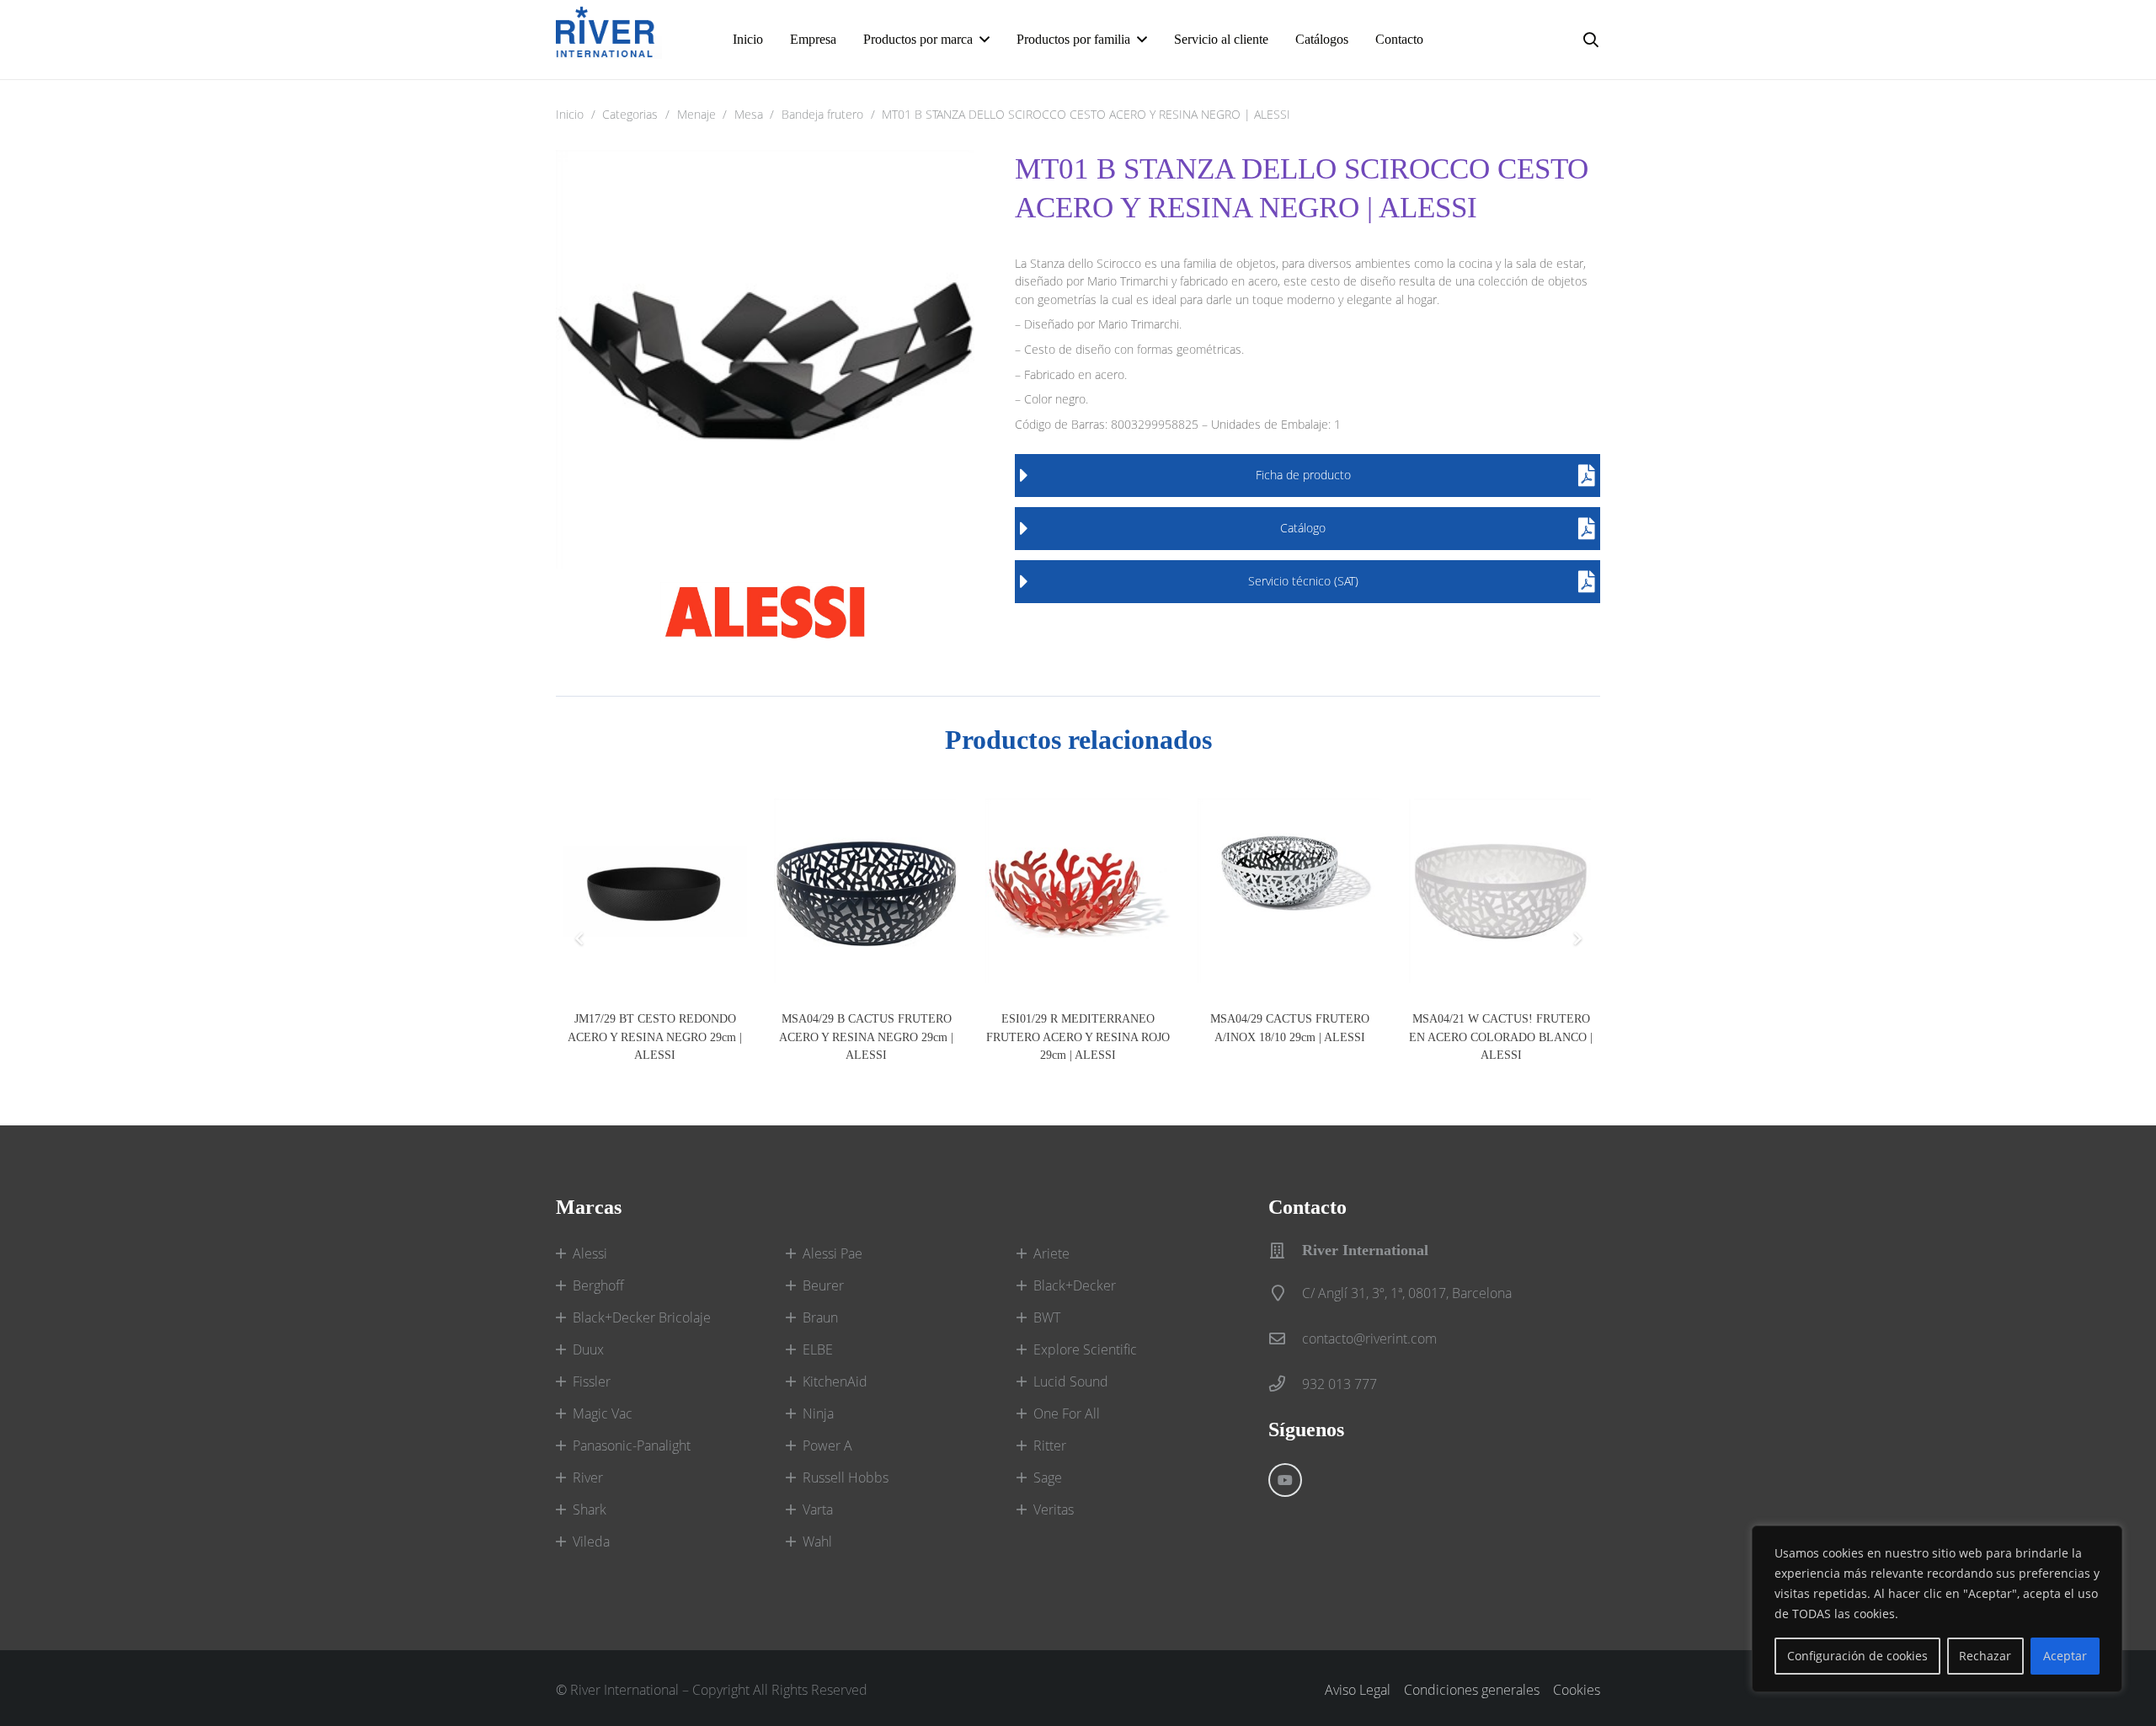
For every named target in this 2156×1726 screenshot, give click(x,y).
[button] (1591, 40)
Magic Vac (603, 1413)
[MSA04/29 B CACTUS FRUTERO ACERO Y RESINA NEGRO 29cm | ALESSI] (866, 891)
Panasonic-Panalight (632, 1445)
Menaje (696, 114)
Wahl (817, 1542)
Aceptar (2065, 1656)
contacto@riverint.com (1369, 1339)
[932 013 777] (1285, 1384)
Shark (590, 1510)
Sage (1048, 1478)
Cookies (1577, 1690)
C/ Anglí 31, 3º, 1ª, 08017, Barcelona (1407, 1293)
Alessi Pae (833, 1253)
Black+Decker (1075, 1285)
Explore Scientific (1085, 1349)
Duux (588, 1349)
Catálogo (1303, 528)
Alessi (590, 1253)
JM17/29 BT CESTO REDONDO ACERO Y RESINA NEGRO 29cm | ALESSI (655, 1037)
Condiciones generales (1472, 1690)
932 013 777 (1339, 1384)
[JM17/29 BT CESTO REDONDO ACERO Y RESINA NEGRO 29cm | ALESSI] (655, 891)
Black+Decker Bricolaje (642, 1317)
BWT (1047, 1317)
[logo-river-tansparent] (609, 40)
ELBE (818, 1349)
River (588, 1478)
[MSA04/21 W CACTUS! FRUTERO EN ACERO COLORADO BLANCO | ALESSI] (1501, 891)
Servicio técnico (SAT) (1303, 581)
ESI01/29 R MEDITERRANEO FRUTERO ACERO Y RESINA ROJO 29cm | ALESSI (1078, 1037)
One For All (1067, 1413)
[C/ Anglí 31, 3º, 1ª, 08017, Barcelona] (1285, 1293)
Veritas (1054, 1510)
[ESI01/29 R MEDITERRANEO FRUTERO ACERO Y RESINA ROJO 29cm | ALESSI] (1078, 891)
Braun (820, 1317)
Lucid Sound (1071, 1381)
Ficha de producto (1303, 475)
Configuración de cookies (1857, 1656)
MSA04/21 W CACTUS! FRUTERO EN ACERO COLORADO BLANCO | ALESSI (1501, 1037)
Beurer (823, 1285)
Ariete (1051, 1253)
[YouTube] (1285, 1480)
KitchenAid (835, 1381)
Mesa (749, 114)
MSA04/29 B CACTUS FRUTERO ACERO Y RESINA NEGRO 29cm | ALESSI (866, 1037)
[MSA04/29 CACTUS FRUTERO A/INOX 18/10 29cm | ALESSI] (1290, 891)
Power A (827, 1445)
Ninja (818, 1413)
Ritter (1050, 1445)
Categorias (630, 114)
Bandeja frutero (822, 114)
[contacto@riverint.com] (1285, 1338)
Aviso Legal (1358, 1690)
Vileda (591, 1542)
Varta (818, 1510)
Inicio (570, 114)
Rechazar (1985, 1656)
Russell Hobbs (846, 1478)
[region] (1937, 1609)
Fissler (592, 1381)
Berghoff (598, 1285)
